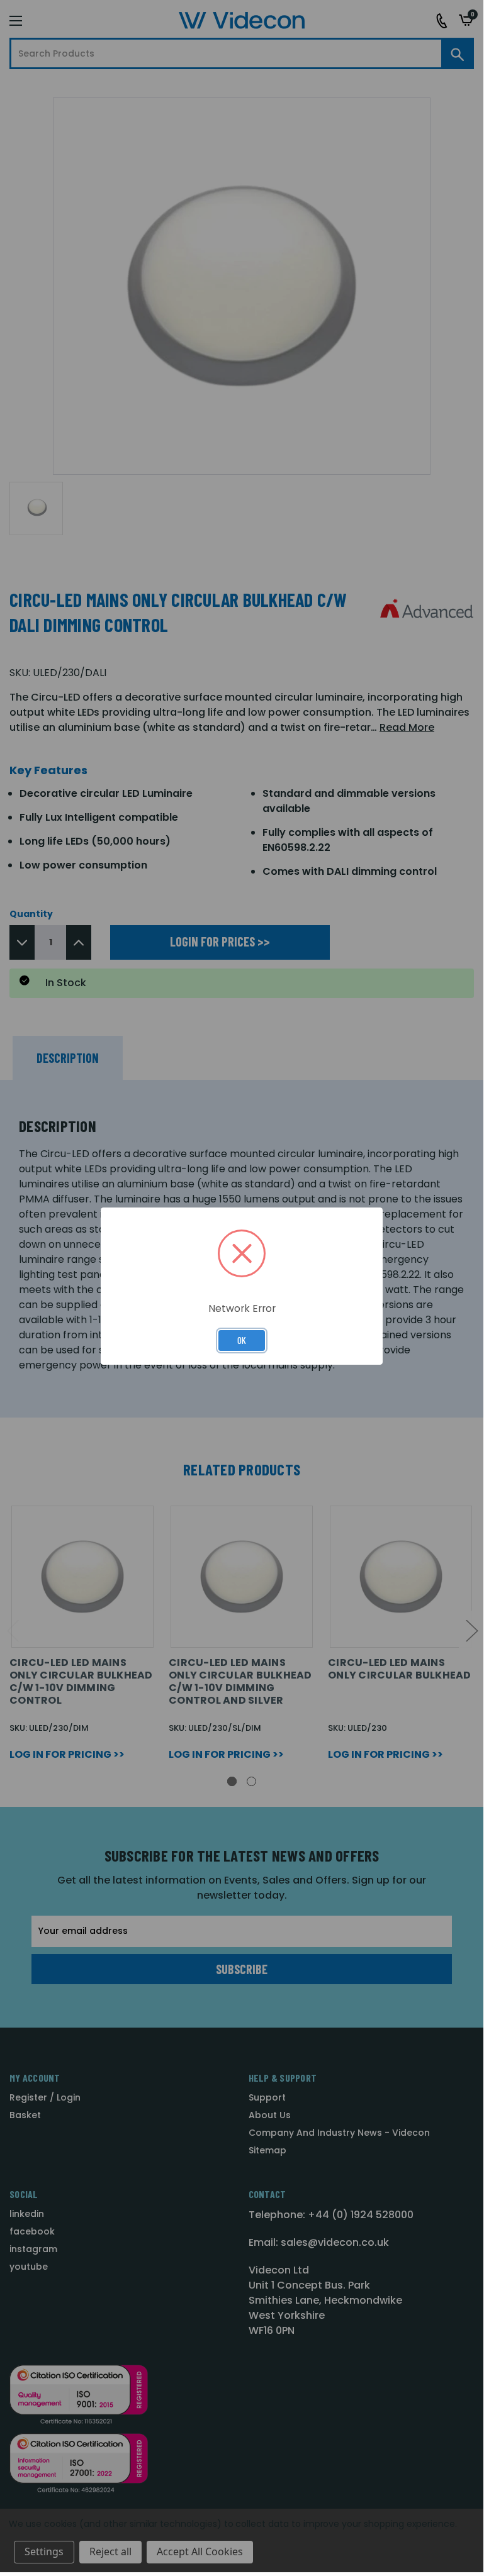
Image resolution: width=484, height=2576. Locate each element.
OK (242, 1340)
